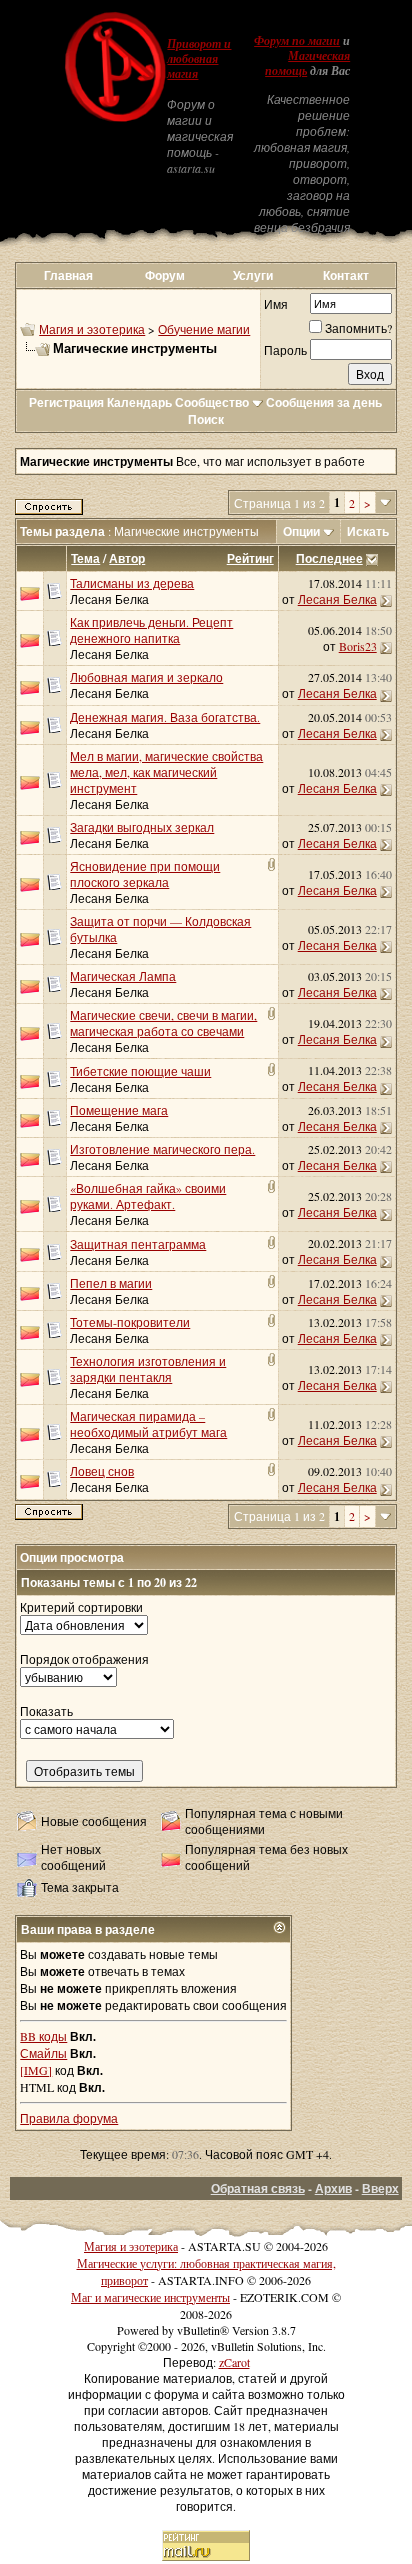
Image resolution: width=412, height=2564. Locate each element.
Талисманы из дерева (132, 583)
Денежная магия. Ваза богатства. (165, 717)
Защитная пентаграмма (138, 1244)
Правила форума (69, 2118)
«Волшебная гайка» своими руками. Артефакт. (148, 1196)
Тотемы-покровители (130, 1322)
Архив (333, 2188)
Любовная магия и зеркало (146, 677)
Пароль (285, 350)
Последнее (329, 558)
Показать (46, 1711)
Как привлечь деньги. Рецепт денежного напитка (151, 630)
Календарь (139, 402)
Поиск (206, 419)
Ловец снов (102, 1471)
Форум (165, 275)
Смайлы (43, 2053)
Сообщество (212, 402)
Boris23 (358, 646)
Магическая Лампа (123, 976)
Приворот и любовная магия (199, 59)
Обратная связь (258, 2188)
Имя (276, 304)
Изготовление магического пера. (162, 1149)
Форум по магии (297, 41)
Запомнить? (358, 328)
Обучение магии (204, 329)
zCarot (234, 2362)
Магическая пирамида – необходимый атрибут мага (148, 1424)
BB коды (43, 2036)
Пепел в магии (111, 1283)
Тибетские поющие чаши (140, 1071)
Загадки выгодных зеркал (142, 827)
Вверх (380, 2188)
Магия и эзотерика (92, 329)
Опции (301, 531)
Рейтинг (250, 558)
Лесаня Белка (109, 599)
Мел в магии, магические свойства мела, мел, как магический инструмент (166, 772)
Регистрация (66, 402)
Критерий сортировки (81, 1607)
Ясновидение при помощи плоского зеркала (145, 874)
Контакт (346, 275)
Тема (85, 558)
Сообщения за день (324, 402)
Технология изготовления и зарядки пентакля (148, 1369)
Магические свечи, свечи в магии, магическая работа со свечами (163, 1023)
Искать (368, 531)
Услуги (253, 275)
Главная (68, 275)
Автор (127, 558)
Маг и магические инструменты (150, 2297)
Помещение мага (119, 1110)
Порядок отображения (84, 1659)
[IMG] (36, 2070)
